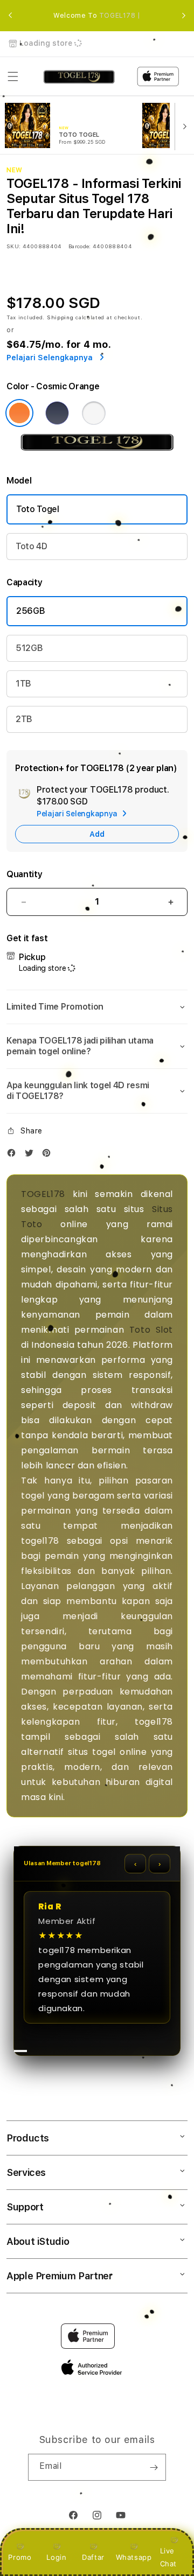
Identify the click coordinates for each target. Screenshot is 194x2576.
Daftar (93, 2557)
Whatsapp (134, 2557)
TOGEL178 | (120, 16)
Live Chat (168, 2557)
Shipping (60, 317)
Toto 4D (32, 546)
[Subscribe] (154, 2467)
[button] (13, 76)
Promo (20, 2557)
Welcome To (97, 16)
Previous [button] (10, 16)
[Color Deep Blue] (57, 413)
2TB (24, 719)
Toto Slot (151, 1330)
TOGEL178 (43, 1194)
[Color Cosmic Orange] (19, 413)
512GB (29, 648)
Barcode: (79, 246)
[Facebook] (14, 1155)
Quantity (24, 874)
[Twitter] (32, 1155)
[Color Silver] (94, 413)
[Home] (79, 77)
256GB (30, 611)
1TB (23, 684)
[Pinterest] (49, 1155)
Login (56, 2557)
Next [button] (184, 16)
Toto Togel (38, 509)
